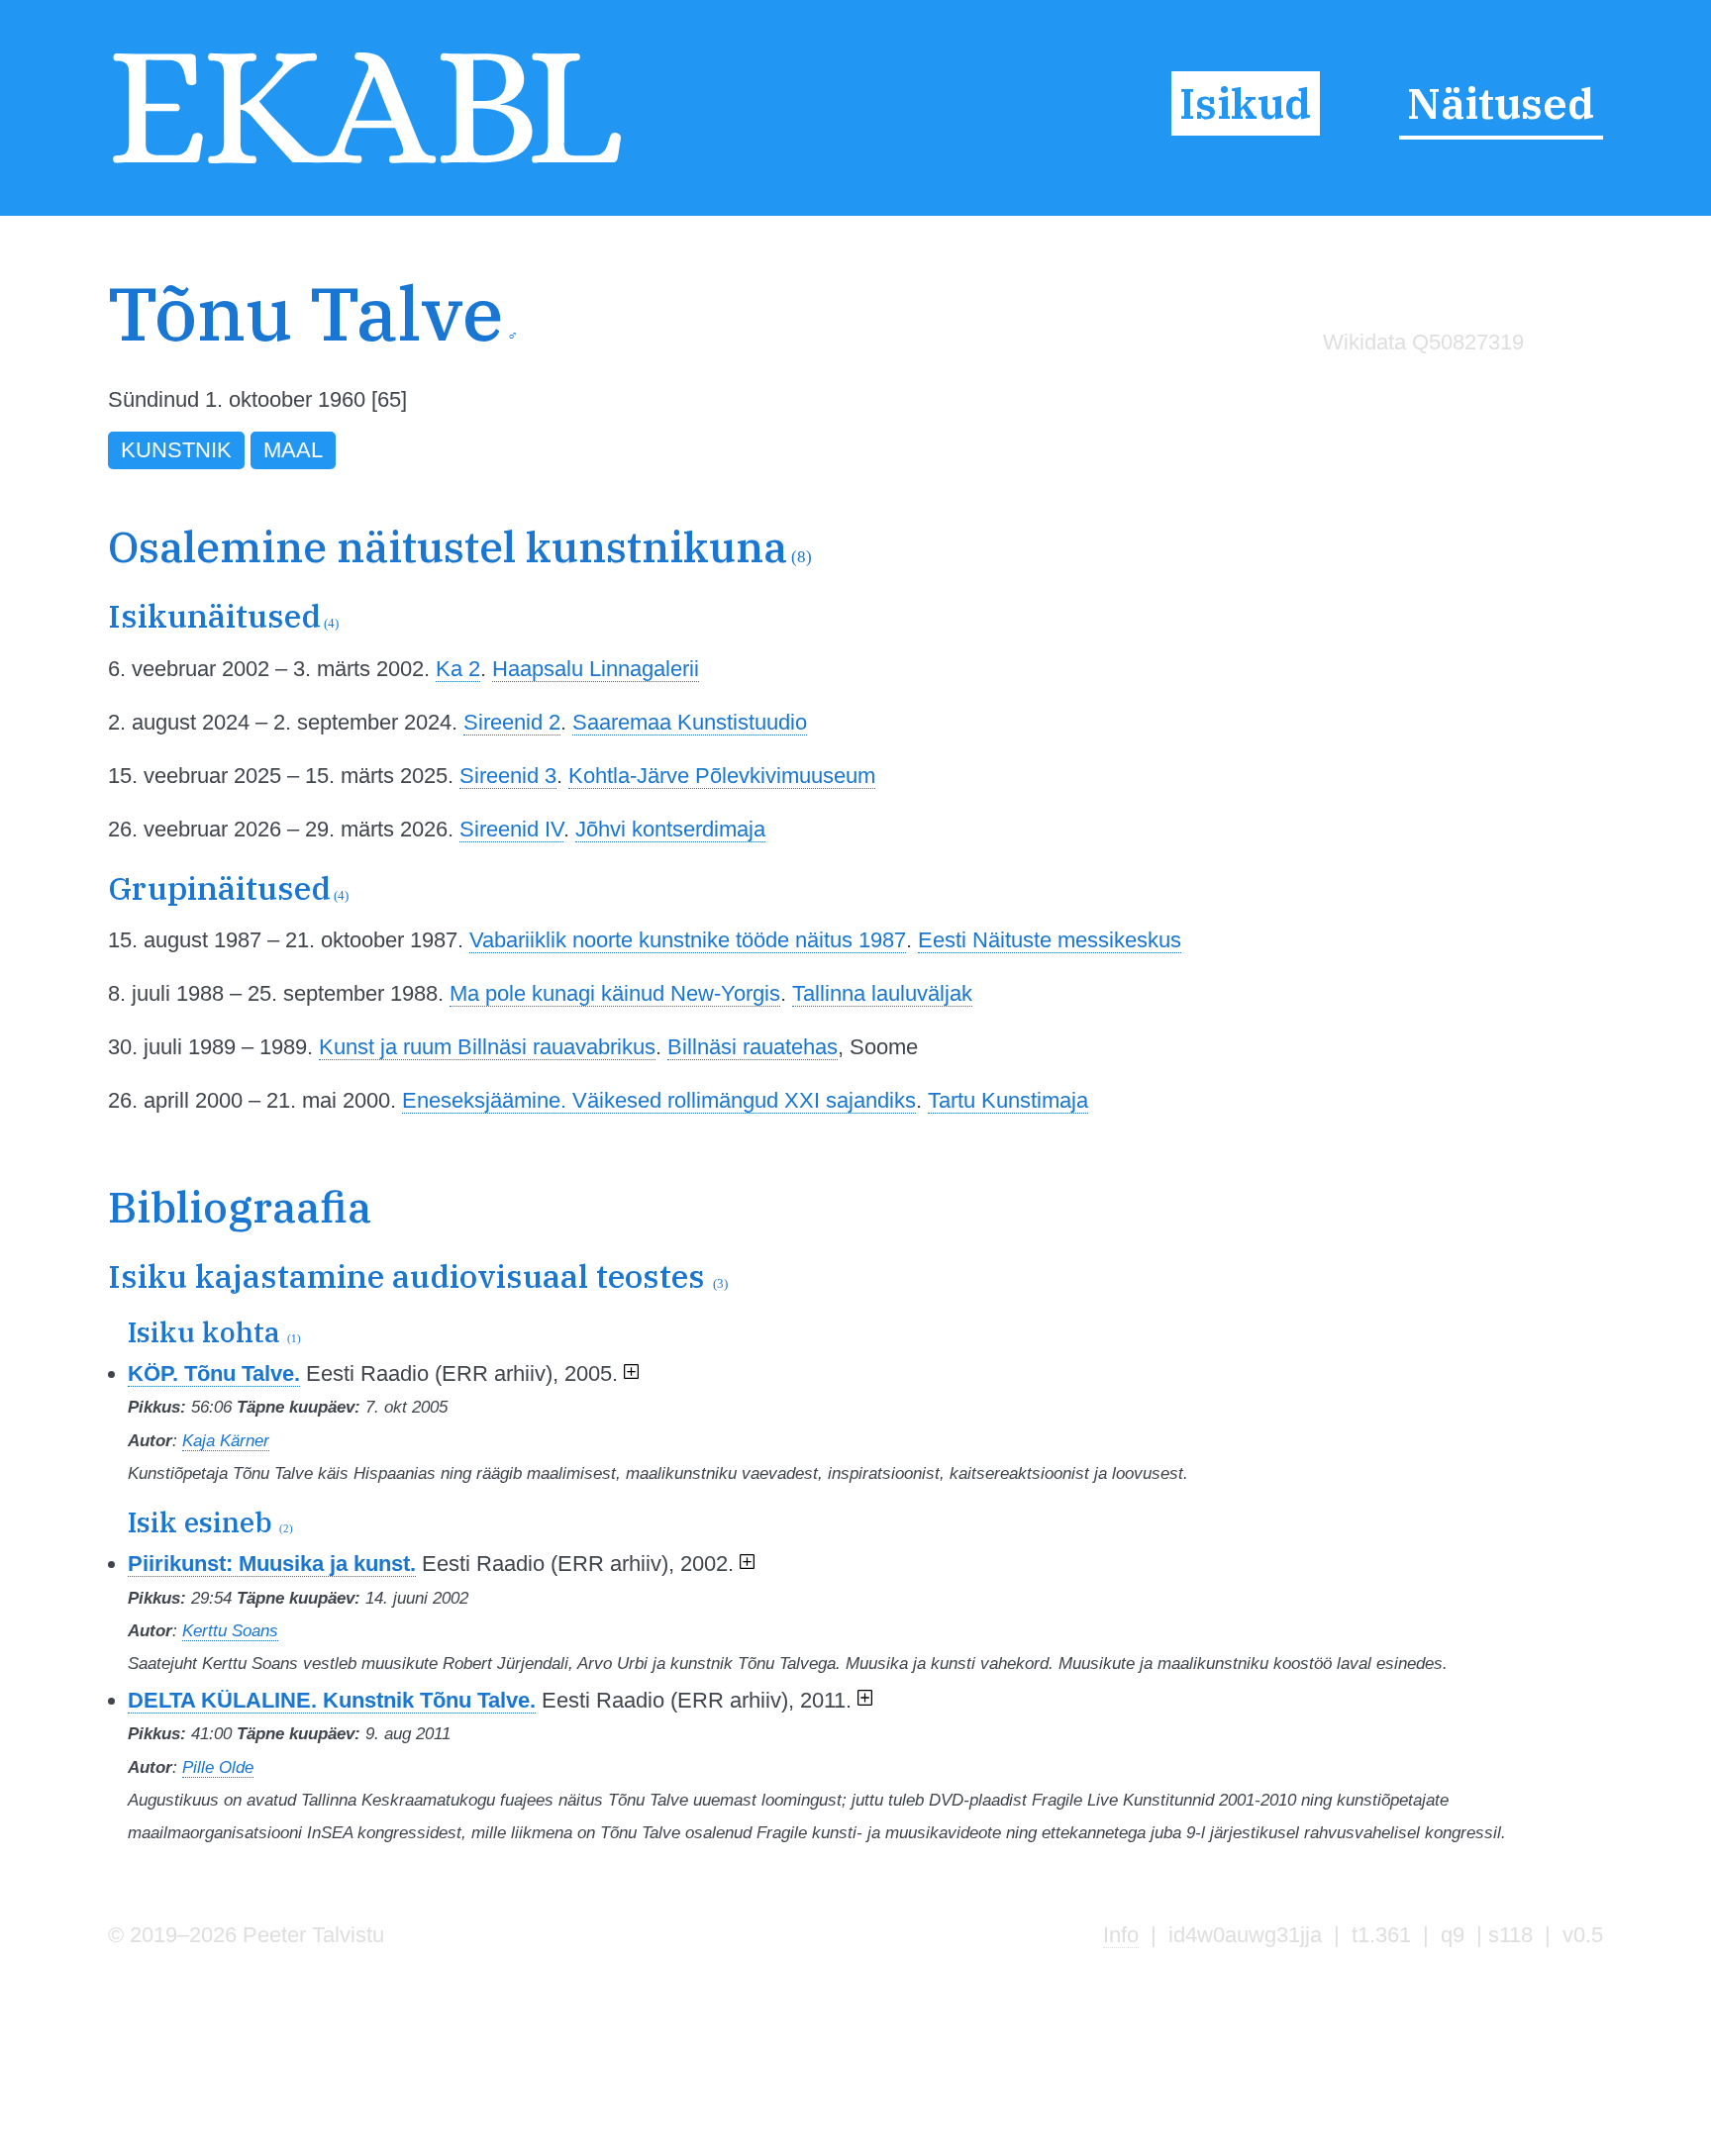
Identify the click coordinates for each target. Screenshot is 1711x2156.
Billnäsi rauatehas (753, 1047)
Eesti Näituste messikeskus (1050, 940)
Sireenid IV (511, 829)
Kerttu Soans (230, 1630)
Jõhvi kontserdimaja (670, 829)
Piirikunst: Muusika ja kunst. (272, 1564)
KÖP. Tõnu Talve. (214, 1373)
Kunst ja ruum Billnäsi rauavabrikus (487, 1047)
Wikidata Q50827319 (1423, 342)
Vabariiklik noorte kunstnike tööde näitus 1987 (688, 940)
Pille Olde (218, 1767)
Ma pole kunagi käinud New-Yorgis (615, 993)
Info (1121, 1935)
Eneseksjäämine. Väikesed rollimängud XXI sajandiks (659, 1100)
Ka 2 (458, 669)
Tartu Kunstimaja (1008, 1100)
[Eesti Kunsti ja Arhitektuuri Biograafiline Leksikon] (367, 165)
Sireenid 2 (512, 722)
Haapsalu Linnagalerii (596, 669)
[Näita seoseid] (631, 1373)
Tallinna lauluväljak (882, 993)
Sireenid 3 (508, 776)
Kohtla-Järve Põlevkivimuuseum (722, 776)
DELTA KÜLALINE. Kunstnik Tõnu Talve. (332, 1700)
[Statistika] (1419, 384)
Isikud (1245, 103)
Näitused (1501, 103)
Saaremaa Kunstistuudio (690, 722)
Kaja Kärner (226, 1440)
